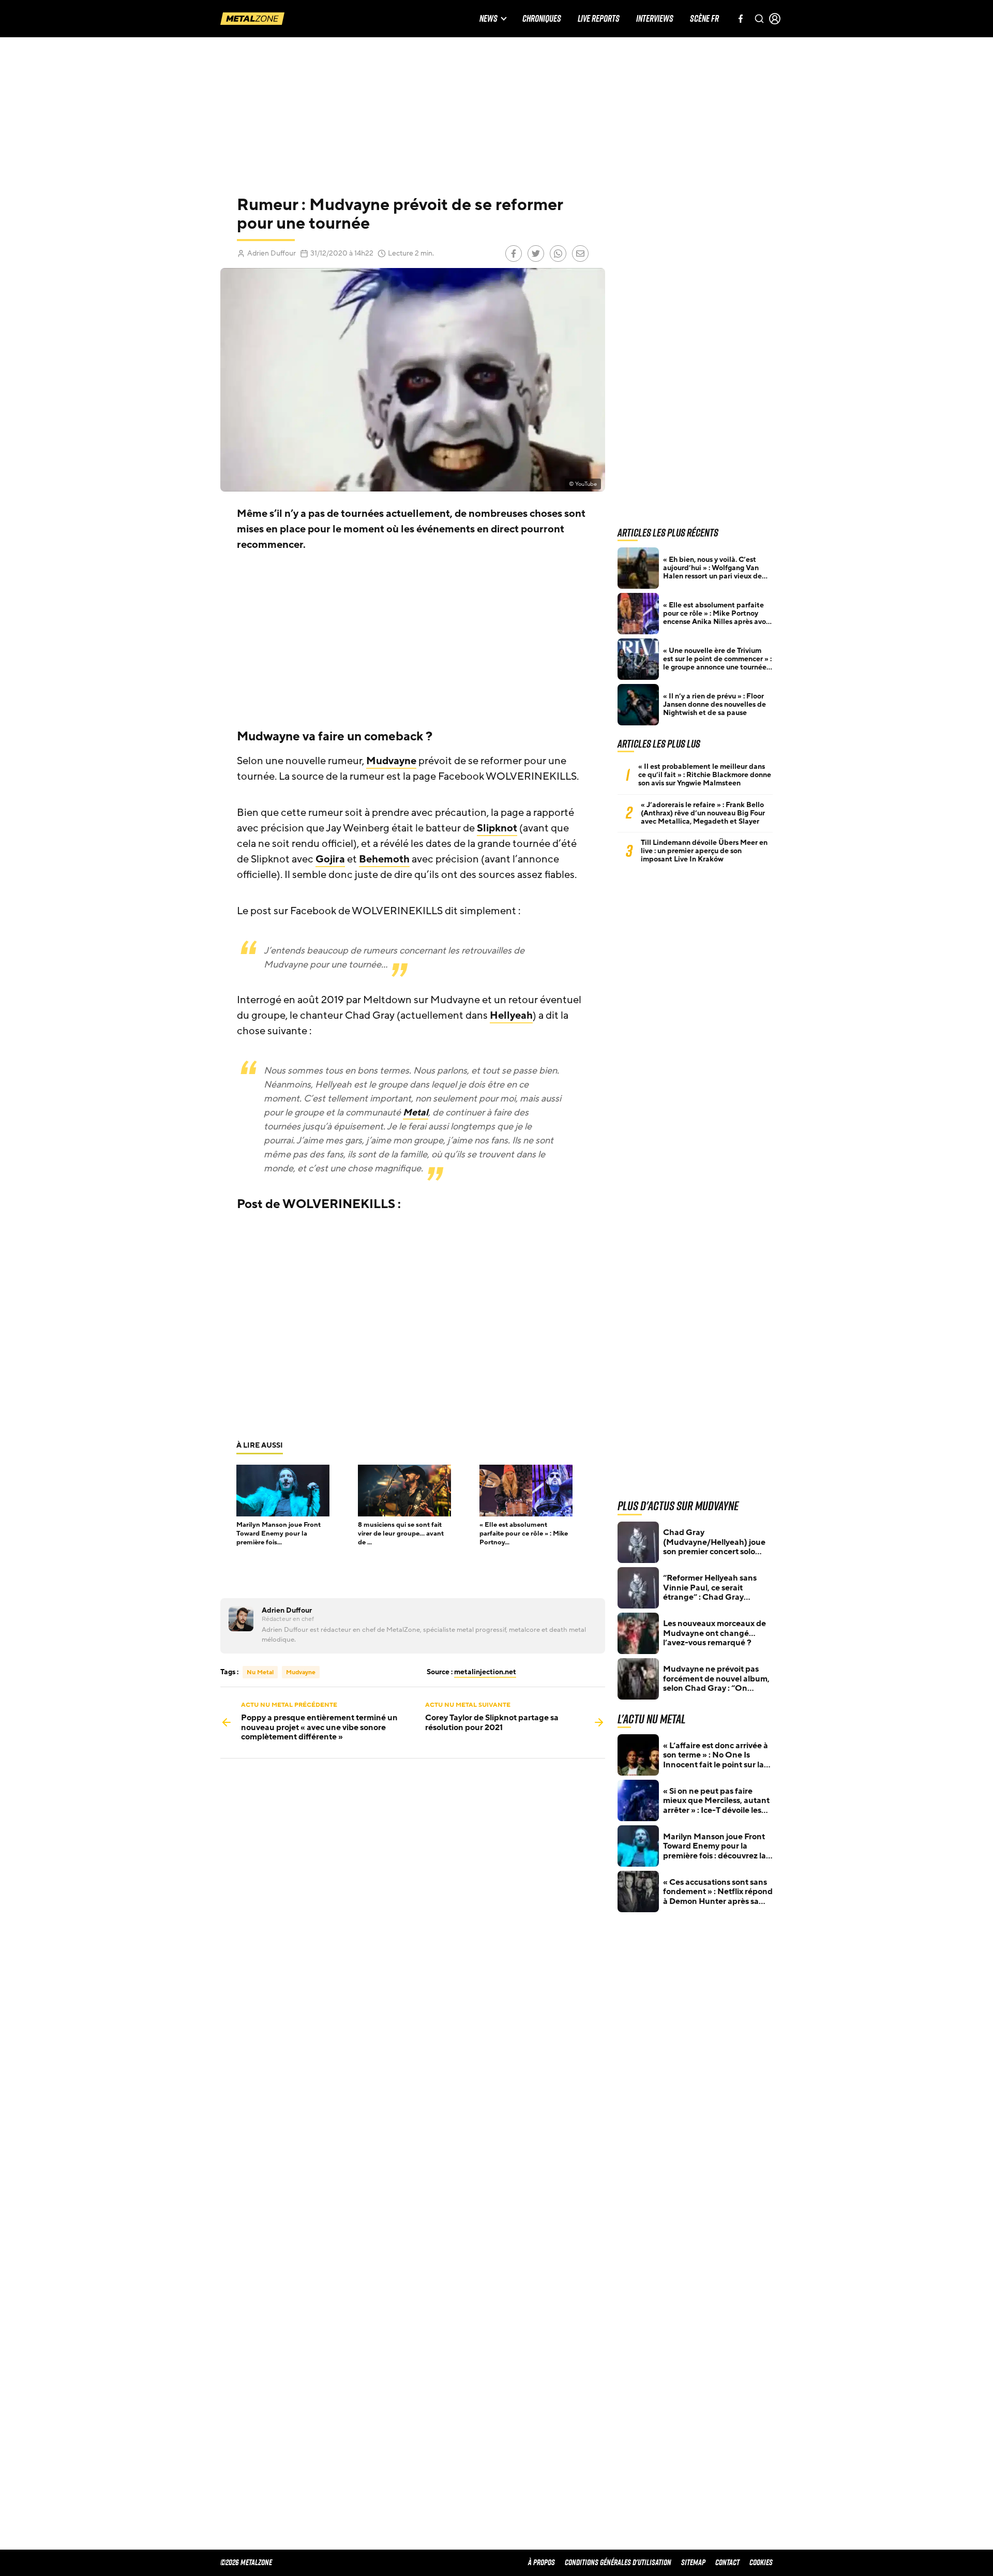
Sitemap (693, 2562)
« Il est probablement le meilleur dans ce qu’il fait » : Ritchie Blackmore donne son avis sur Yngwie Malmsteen (705, 775)
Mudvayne (391, 761)
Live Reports (599, 19)
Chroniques (542, 19)
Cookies (761, 2562)
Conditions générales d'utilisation (618, 2562)
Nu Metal (260, 1672)
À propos (541, 2562)
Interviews (655, 19)
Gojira (330, 859)
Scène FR (704, 19)
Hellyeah (511, 1016)
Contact (727, 2562)
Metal (416, 1112)
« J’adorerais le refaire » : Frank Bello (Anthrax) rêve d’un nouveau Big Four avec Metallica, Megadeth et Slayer (703, 813)
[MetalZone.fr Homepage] (252, 19)
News (488, 19)
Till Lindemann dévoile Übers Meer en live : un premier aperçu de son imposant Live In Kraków (704, 851)
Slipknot (497, 828)
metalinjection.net (485, 1672)
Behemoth (384, 859)
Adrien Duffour (272, 253)
